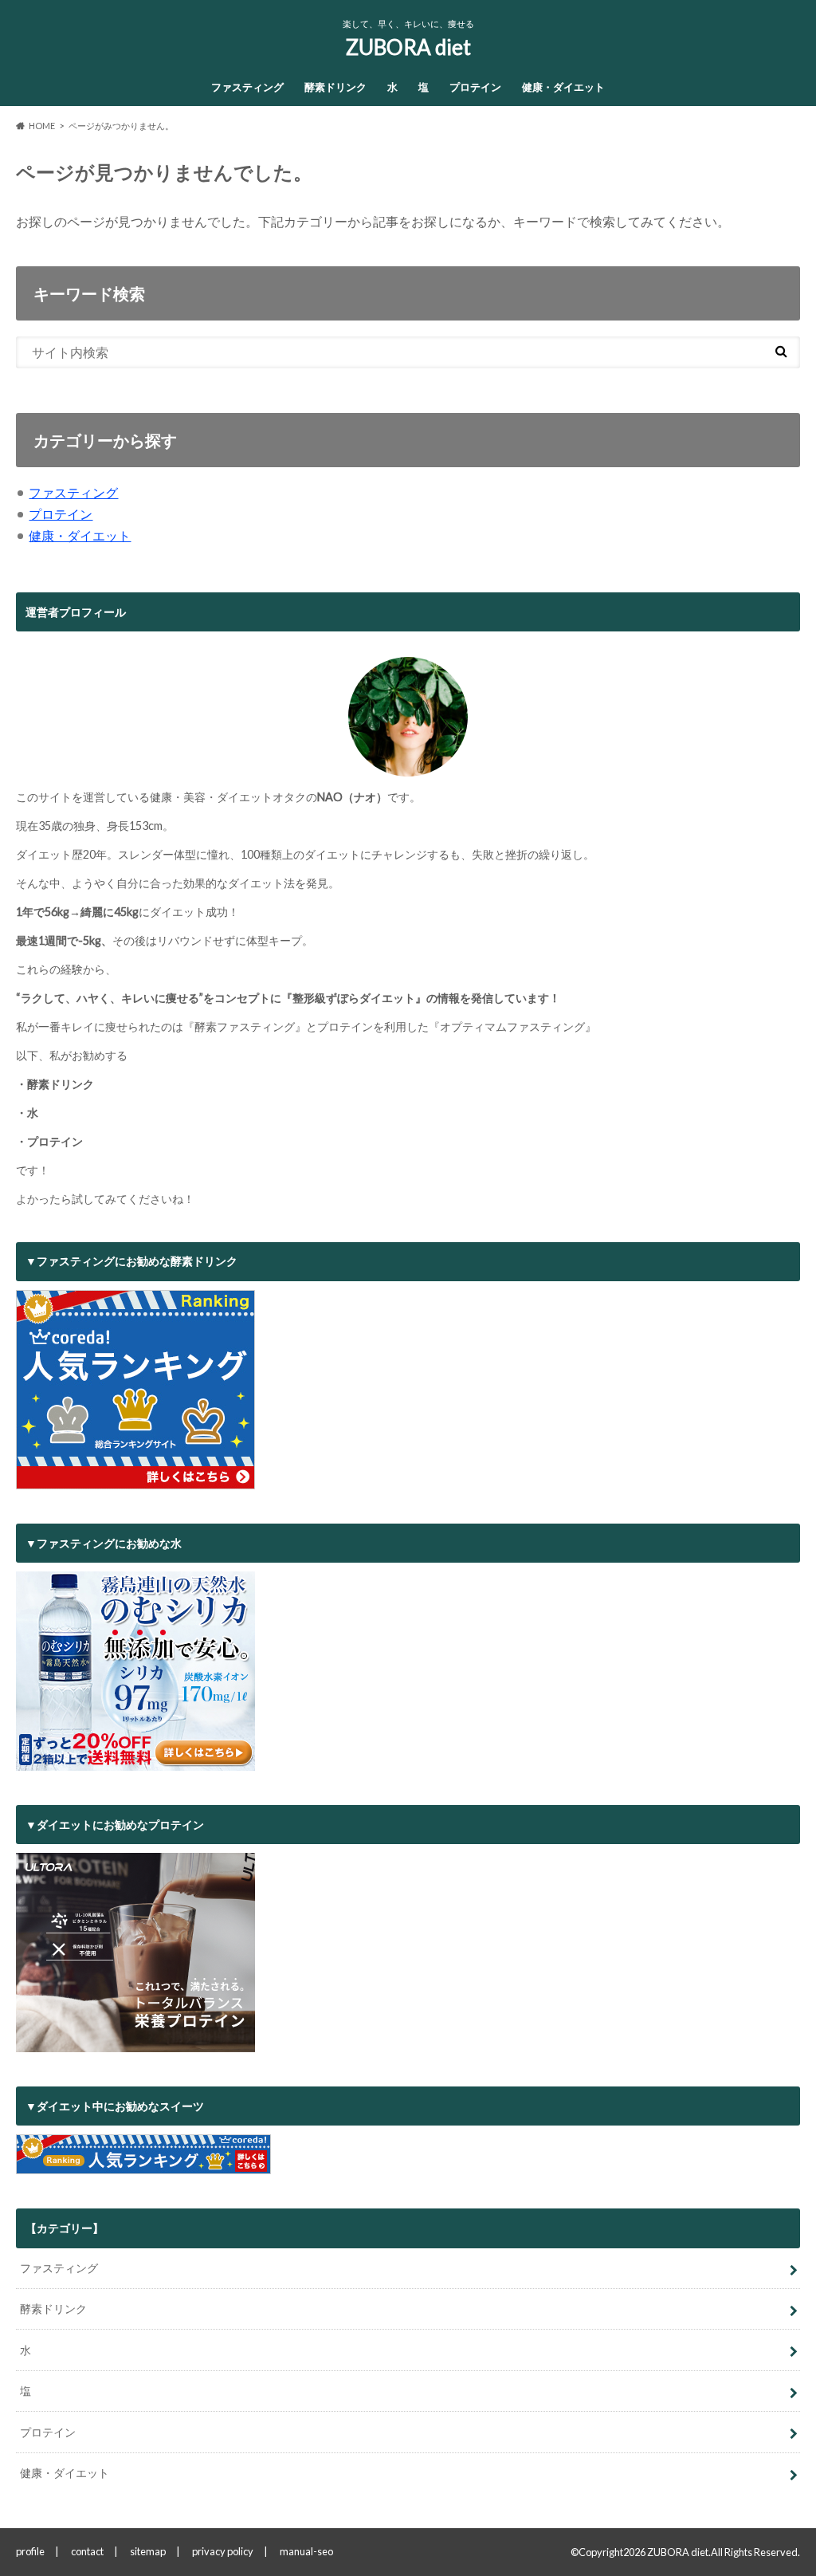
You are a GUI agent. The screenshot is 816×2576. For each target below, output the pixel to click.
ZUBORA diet (408, 47)
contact (87, 2551)
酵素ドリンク (335, 87)
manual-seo (306, 2551)
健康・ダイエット (563, 87)
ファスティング (247, 87)
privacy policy (223, 2551)
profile (30, 2551)
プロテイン (475, 87)
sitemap (148, 2551)
